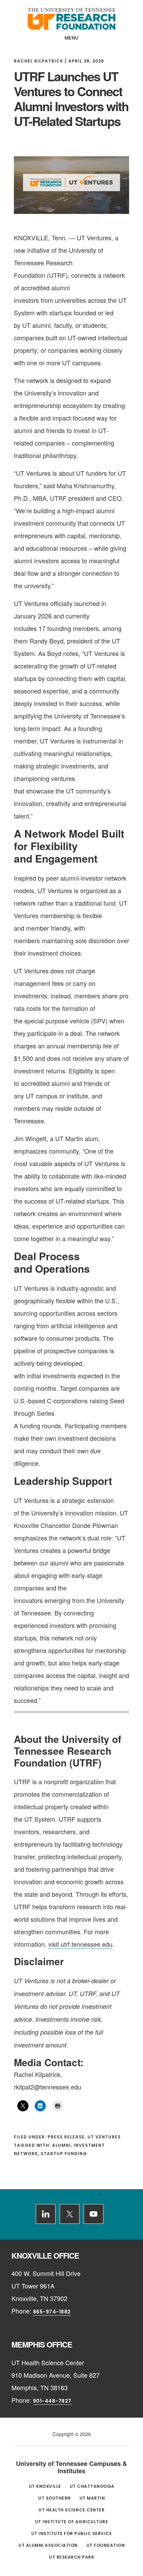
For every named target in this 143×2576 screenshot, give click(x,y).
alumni (61, 2145)
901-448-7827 (52, 2401)
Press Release (66, 2137)
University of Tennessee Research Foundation (71, 19)
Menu (72, 38)
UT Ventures (104, 2137)
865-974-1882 (52, 2312)
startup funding (64, 2154)
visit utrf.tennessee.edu (80, 1944)
